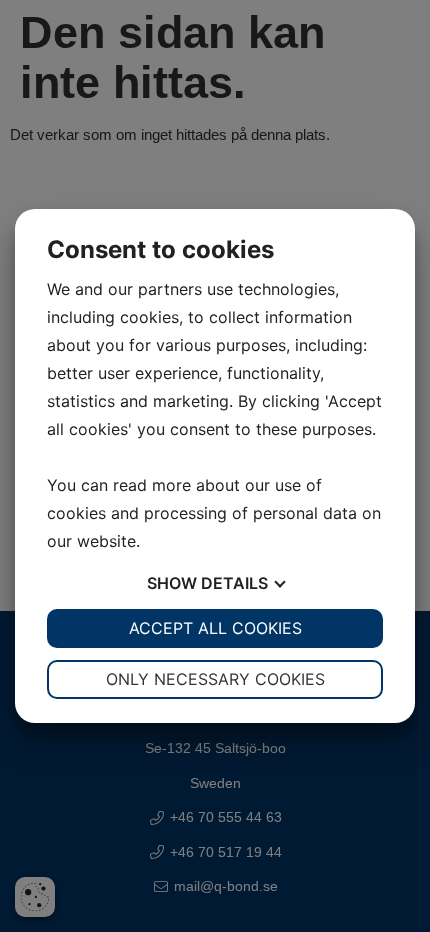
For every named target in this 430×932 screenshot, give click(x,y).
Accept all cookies (215, 628)
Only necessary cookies (215, 679)
